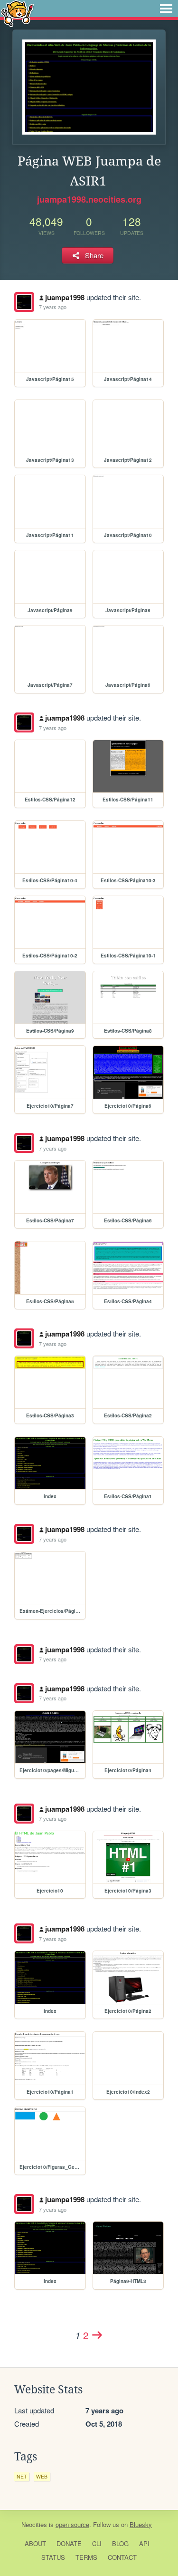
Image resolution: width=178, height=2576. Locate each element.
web (42, 2476)
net (22, 2476)
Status (53, 2557)
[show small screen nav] (166, 9)
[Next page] (97, 2335)
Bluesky (141, 2524)
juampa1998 (65, 297)
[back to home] (17, 13)
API (144, 2543)
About (35, 2543)
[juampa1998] (24, 302)
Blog (120, 2543)
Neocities (34, 2524)
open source (72, 2524)
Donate (69, 2543)
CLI (97, 2543)
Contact (122, 2557)
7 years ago (53, 307)
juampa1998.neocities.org (89, 199)
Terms (86, 2557)
